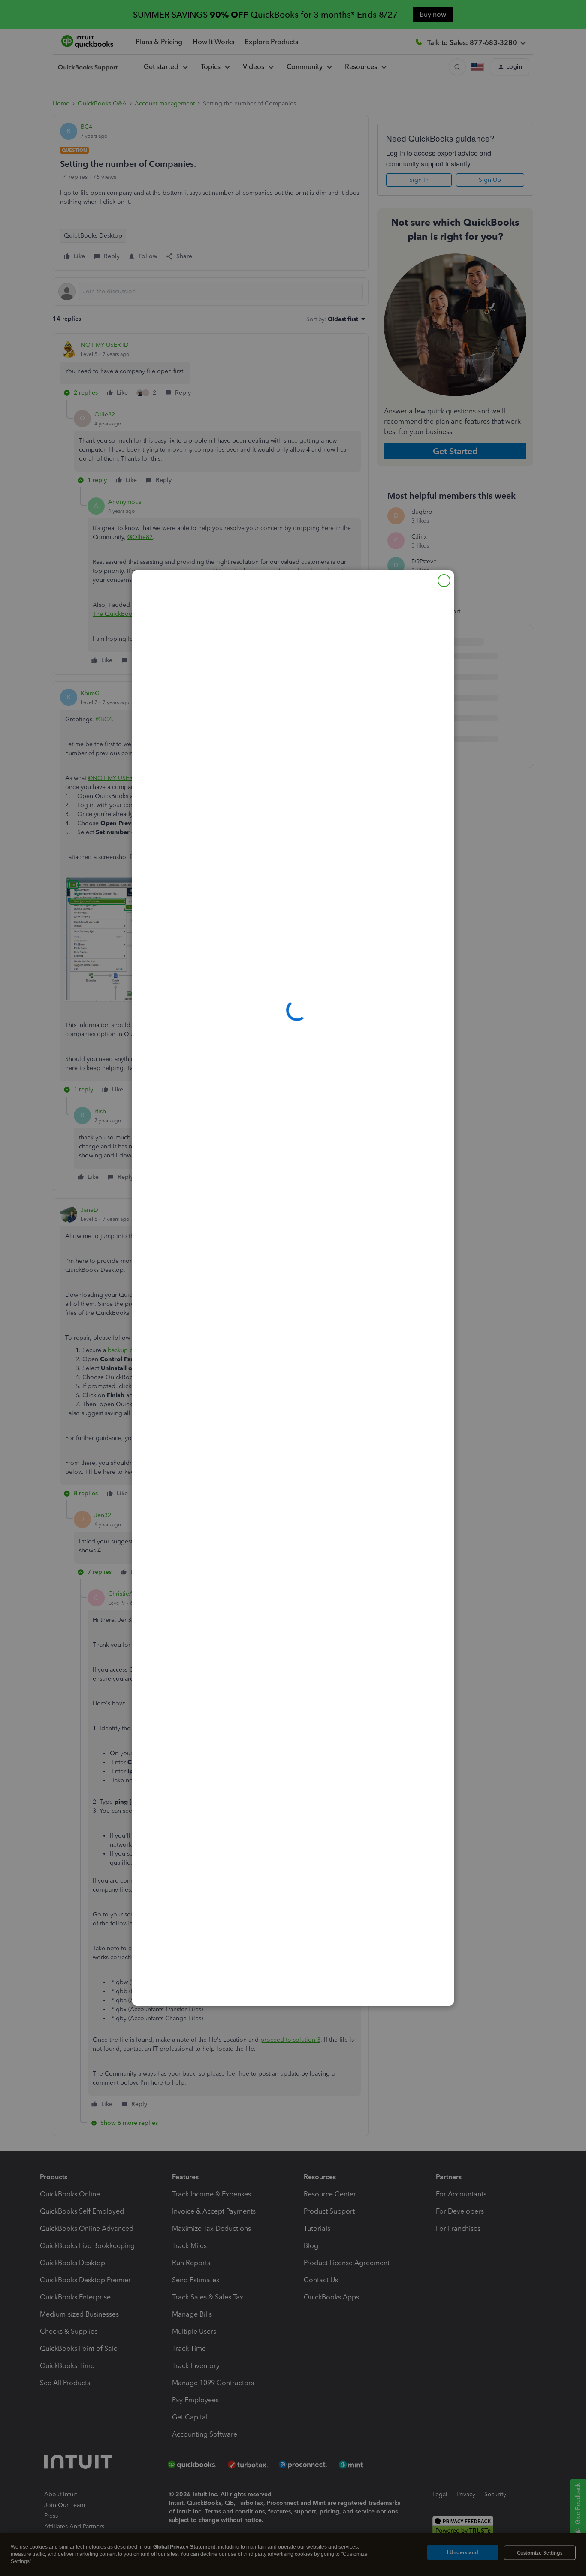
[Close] (444, 581)
